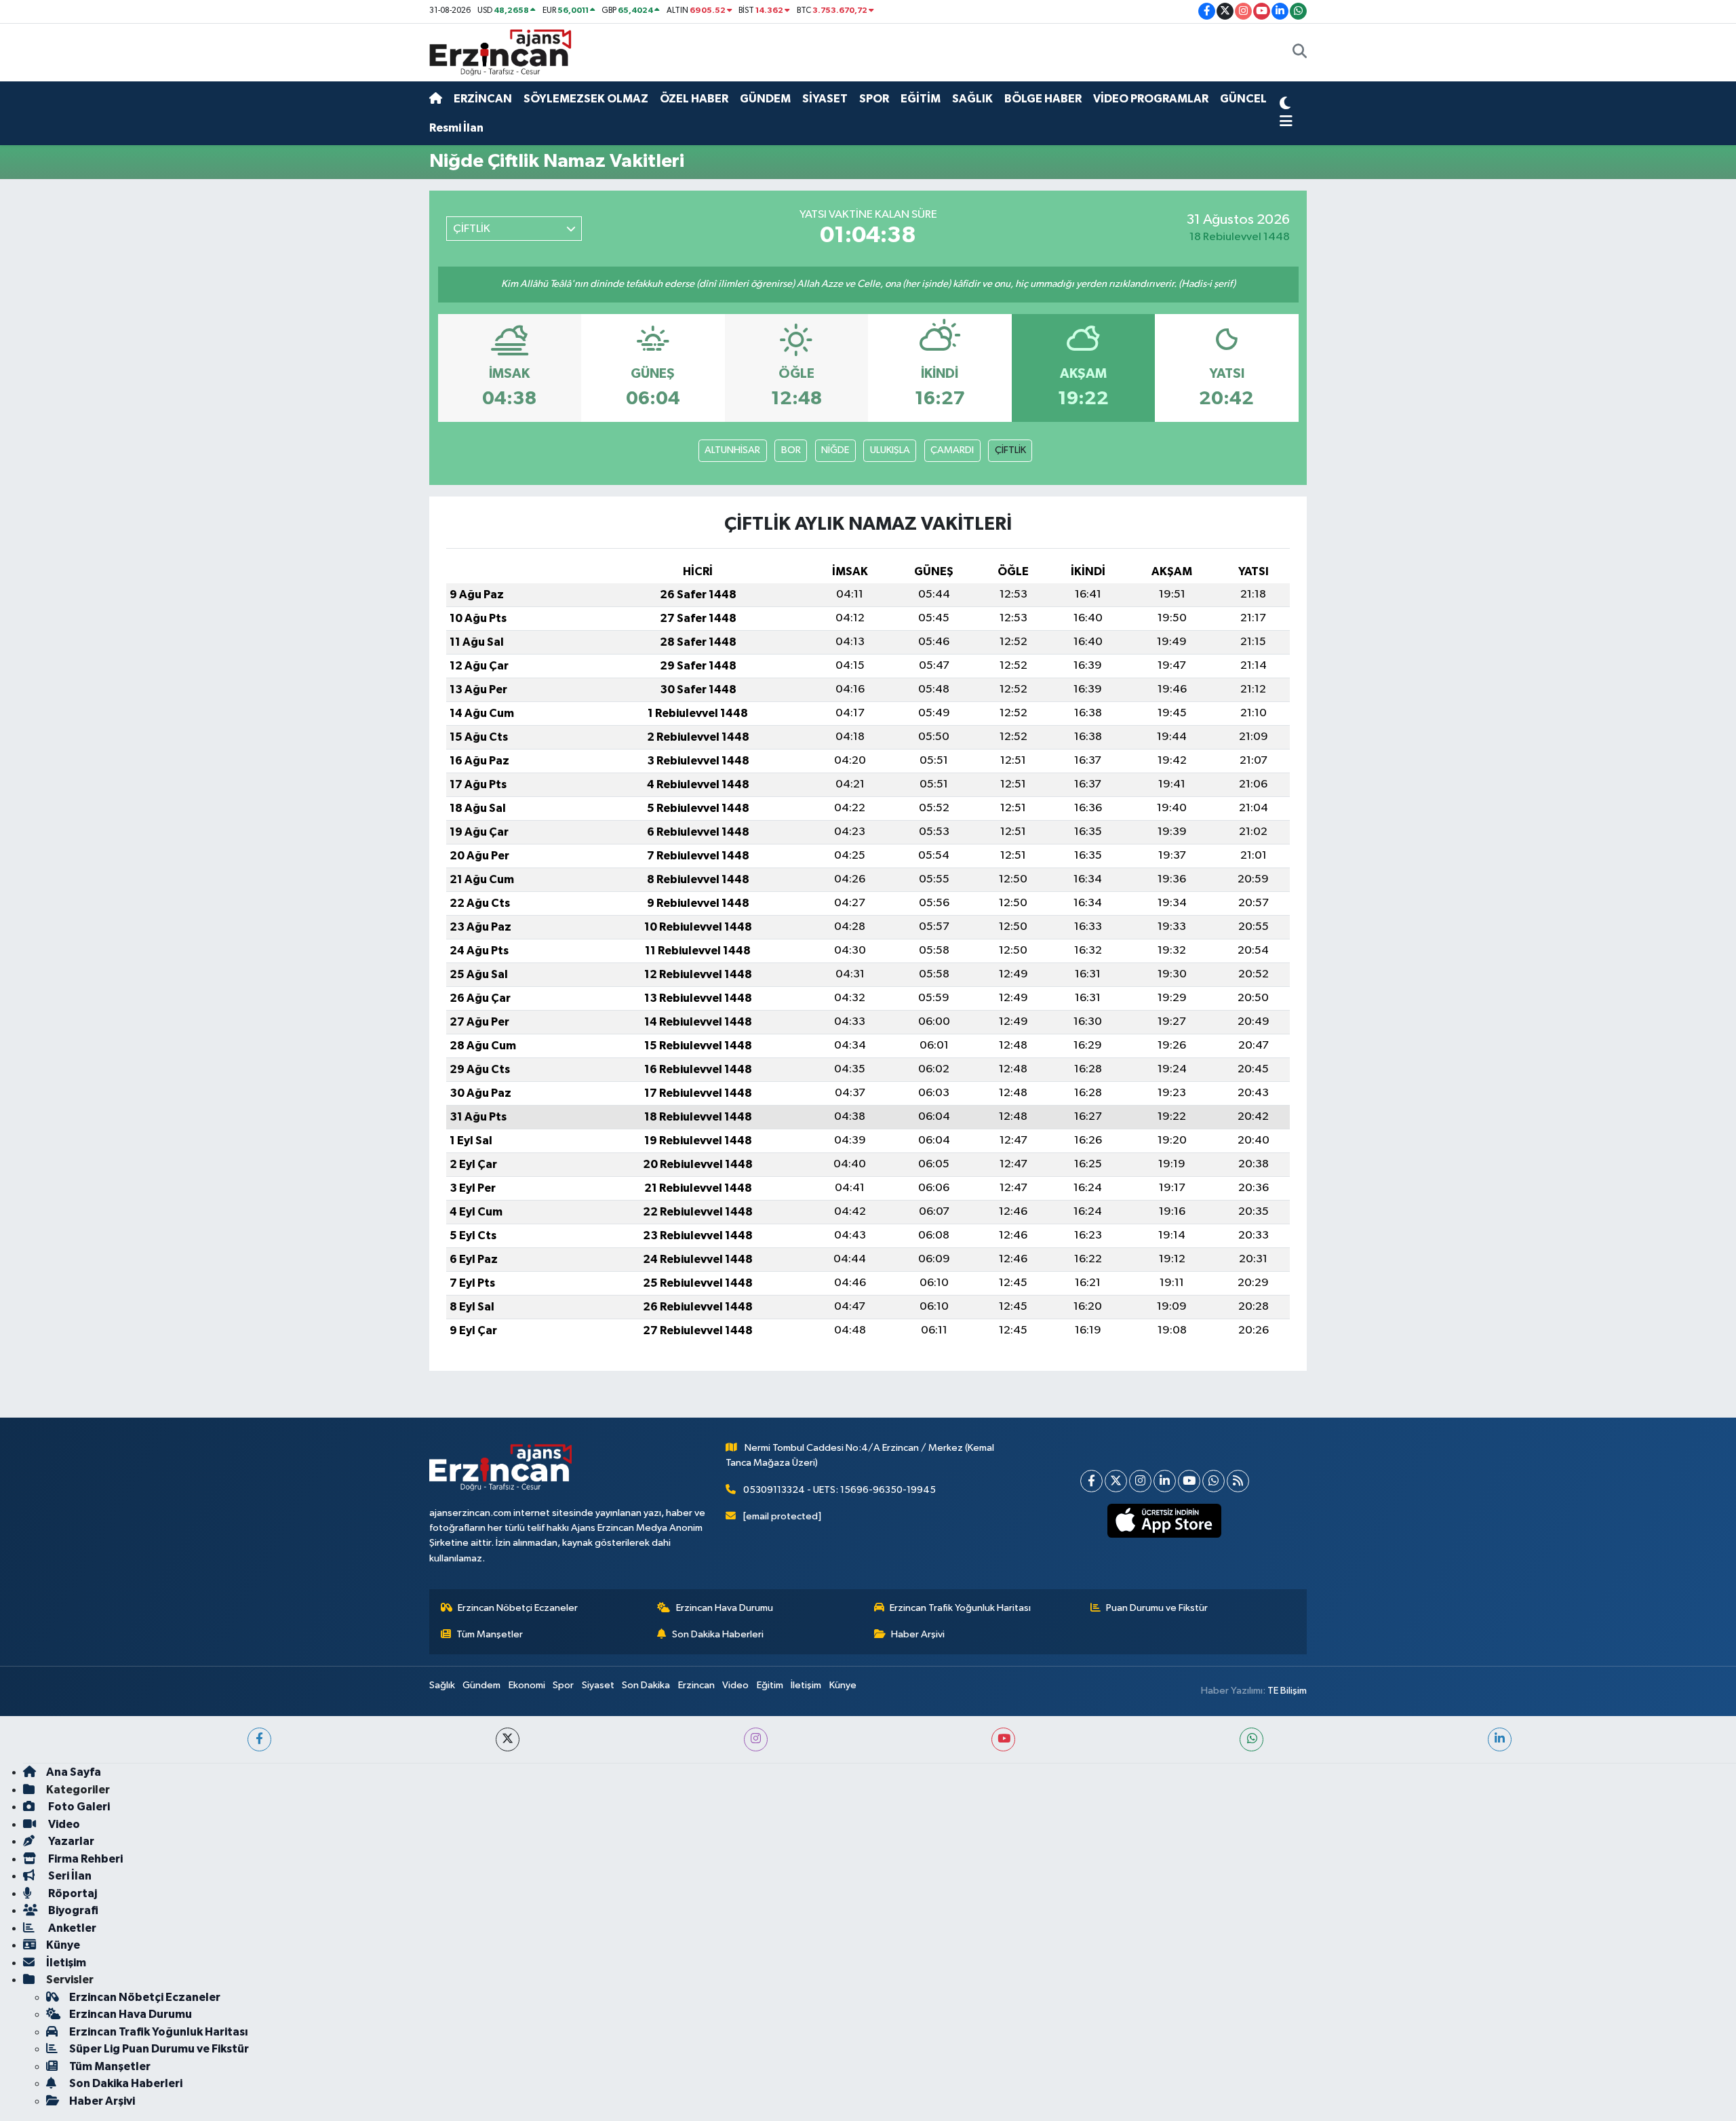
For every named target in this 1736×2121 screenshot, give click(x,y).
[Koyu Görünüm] (1285, 105)
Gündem (481, 1685)
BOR (791, 450)
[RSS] (1238, 1481)
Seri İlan (69, 1876)
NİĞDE (835, 450)
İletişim (806, 1685)
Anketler (71, 1928)
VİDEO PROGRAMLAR (1151, 99)
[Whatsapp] (1214, 1481)
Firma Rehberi (84, 1859)
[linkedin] (1500, 1739)
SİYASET (825, 99)
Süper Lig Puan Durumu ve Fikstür (159, 2049)
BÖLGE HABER (1043, 99)
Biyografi (72, 1910)
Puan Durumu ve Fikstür (1157, 1608)
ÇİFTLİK (1010, 450)
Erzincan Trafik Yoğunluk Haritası (960, 1608)
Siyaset (598, 1685)
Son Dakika (646, 1685)
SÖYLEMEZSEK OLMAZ (586, 99)
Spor (563, 1685)
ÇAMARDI (952, 450)
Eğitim (770, 1685)
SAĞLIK (972, 99)
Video (735, 1685)
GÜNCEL (1243, 99)
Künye (843, 1685)
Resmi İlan (456, 128)
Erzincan (696, 1685)
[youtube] (1003, 1739)
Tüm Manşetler (490, 1634)
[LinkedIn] (1165, 1481)
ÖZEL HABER (694, 99)
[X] (1116, 1481)
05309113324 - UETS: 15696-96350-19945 (840, 1490)
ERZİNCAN (483, 99)
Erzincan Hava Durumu (725, 1608)
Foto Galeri (78, 1807)
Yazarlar (70, 1841)
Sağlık (442, 1685)
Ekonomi (527, 1685)
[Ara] (1300, 53)
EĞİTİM (921, 99)
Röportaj (72, 1893)
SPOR (874, 99)
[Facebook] (1091, 1481)
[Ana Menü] (1286, 122)
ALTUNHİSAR (732, 450)
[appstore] (1165, 1521)
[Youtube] (1189, 1481)
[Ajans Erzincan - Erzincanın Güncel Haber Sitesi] (500, 52)
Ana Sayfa (74, 1772)
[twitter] (508, 1739)
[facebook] (259, 1739)
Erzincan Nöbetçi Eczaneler (518, 1608)
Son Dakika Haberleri (718, 1634)
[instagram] (756, 1739)
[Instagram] (1140, 1481)
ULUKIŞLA (890, 450)
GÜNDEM (765, 99)
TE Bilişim (1287, 1691)
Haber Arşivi (918, 1634)
